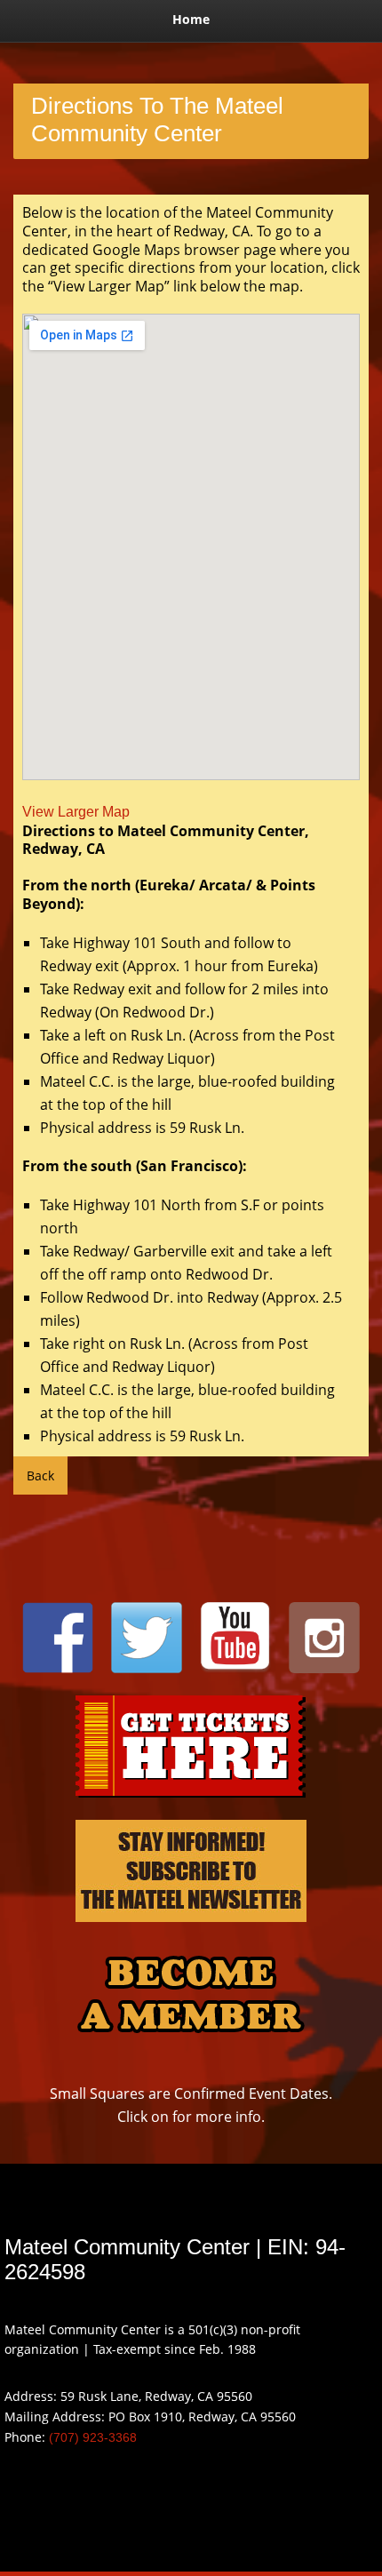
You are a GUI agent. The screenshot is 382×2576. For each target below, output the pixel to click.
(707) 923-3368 (93, 2437)
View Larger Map (76, 812)
